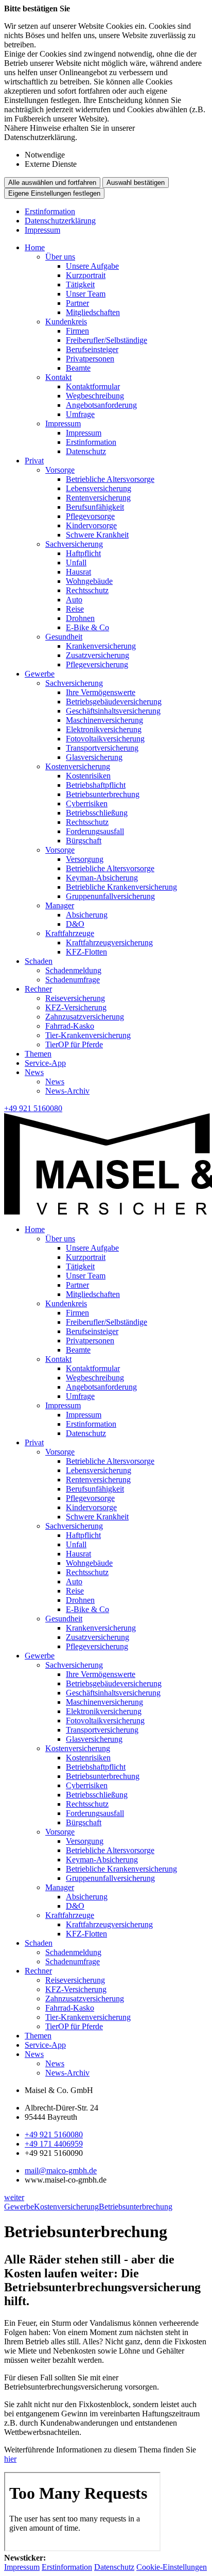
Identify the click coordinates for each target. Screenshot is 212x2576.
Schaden (39, 961)
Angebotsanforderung (101, 405)
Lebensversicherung (99, 488)
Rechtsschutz (87, 590)
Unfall (76, 563)
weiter (14, 2197)
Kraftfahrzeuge (70, 933)
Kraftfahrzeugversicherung (109, 943)
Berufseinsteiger (92, 349)
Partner (77, 303)
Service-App (45, 1063)
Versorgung (85, 859)
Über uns (60, 257)
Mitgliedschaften (93, 312)
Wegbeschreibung (95, 396)
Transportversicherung (102, 748)
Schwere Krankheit (97, 535)
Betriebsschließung (97, 813)
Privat (34, 461)
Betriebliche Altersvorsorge (110, 479)
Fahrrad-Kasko (70, 1026)
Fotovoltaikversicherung (105, 739)
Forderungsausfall (95, 831)
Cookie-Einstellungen (172, 2567)
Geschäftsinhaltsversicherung (113, 711)
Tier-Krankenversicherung (88, 1035)
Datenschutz (86, 451)
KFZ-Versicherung (76, 1007)
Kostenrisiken (88, 776)
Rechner (38, 989)
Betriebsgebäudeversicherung (114, 702)
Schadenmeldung (73, 970)
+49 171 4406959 (54, 2144)
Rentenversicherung (98, 498)
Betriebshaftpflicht (96, 785)
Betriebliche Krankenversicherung (121, 887)
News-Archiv (67, 1091)
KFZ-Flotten (86, 952)
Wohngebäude (89, 581)
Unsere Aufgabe (92, 266)
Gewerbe (40, 674)
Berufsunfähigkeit (95, 507)
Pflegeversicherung (97, 664)
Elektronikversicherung (104, 729)
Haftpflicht (83, 553)
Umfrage (80, 414)
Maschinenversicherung (104, 720)
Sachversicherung (74, 544)
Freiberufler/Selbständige (107, 340)
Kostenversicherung (78, 766)
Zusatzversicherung (98, 655)
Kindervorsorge (91, 525)
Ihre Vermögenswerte (101, 692)
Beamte (78, 368)
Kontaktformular (93, 386)
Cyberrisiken (87, 803)
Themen (38, 1054)
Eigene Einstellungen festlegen (54, 193)
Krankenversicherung (101, 646)
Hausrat (78, 572)
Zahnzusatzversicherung (85, 1017)
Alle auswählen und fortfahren (52, 183)
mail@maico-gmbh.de (61, 2171)
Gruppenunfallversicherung (110, 896)
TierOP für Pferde (74, 1044)
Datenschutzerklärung (60, 221)
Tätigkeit (80, 284)
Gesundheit (64, 637)
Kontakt (58, 377)
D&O (75, 924)
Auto (74, 600)
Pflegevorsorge (90, 516)
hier (10, 2459)
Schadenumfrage (73, 980)
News (34, 1072)
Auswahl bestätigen (136, 183)
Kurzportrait (86, 275)
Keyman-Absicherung (102, 878)
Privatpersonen (90, 359)
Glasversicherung (94, 757)
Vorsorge (60, 470)
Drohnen (80, 618)
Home (35, 247)
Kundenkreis (66, 322)
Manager (60, 905)
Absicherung (87, 915)
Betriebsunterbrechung (103, 794)
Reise (75, 609)
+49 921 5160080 (54, 2134)
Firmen (77, 331)
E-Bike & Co (87, 627)
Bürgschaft (84, 841)
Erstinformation (50, 211)
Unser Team (86, 294)
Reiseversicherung (75, 998)
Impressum (42, 230)
